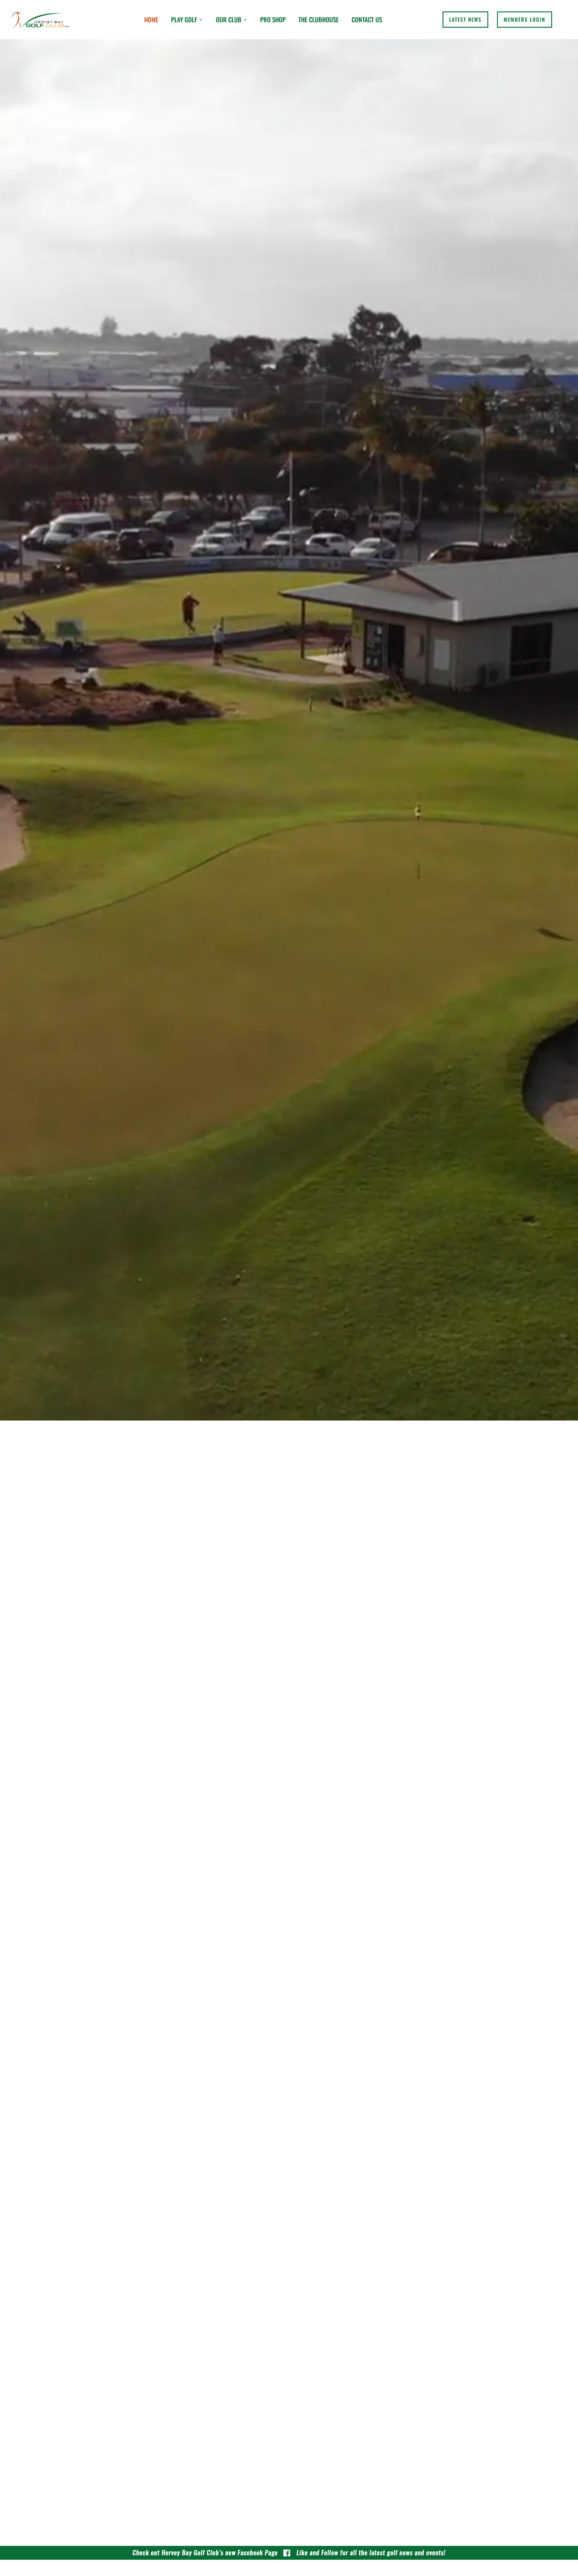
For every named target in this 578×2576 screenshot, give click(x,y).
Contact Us (367, 19)
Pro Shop (273, 19)
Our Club (229, 19)
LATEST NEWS (465, 19)
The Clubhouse (319, 19)
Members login (524, 19)
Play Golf (184, 19)
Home (151, 19)
